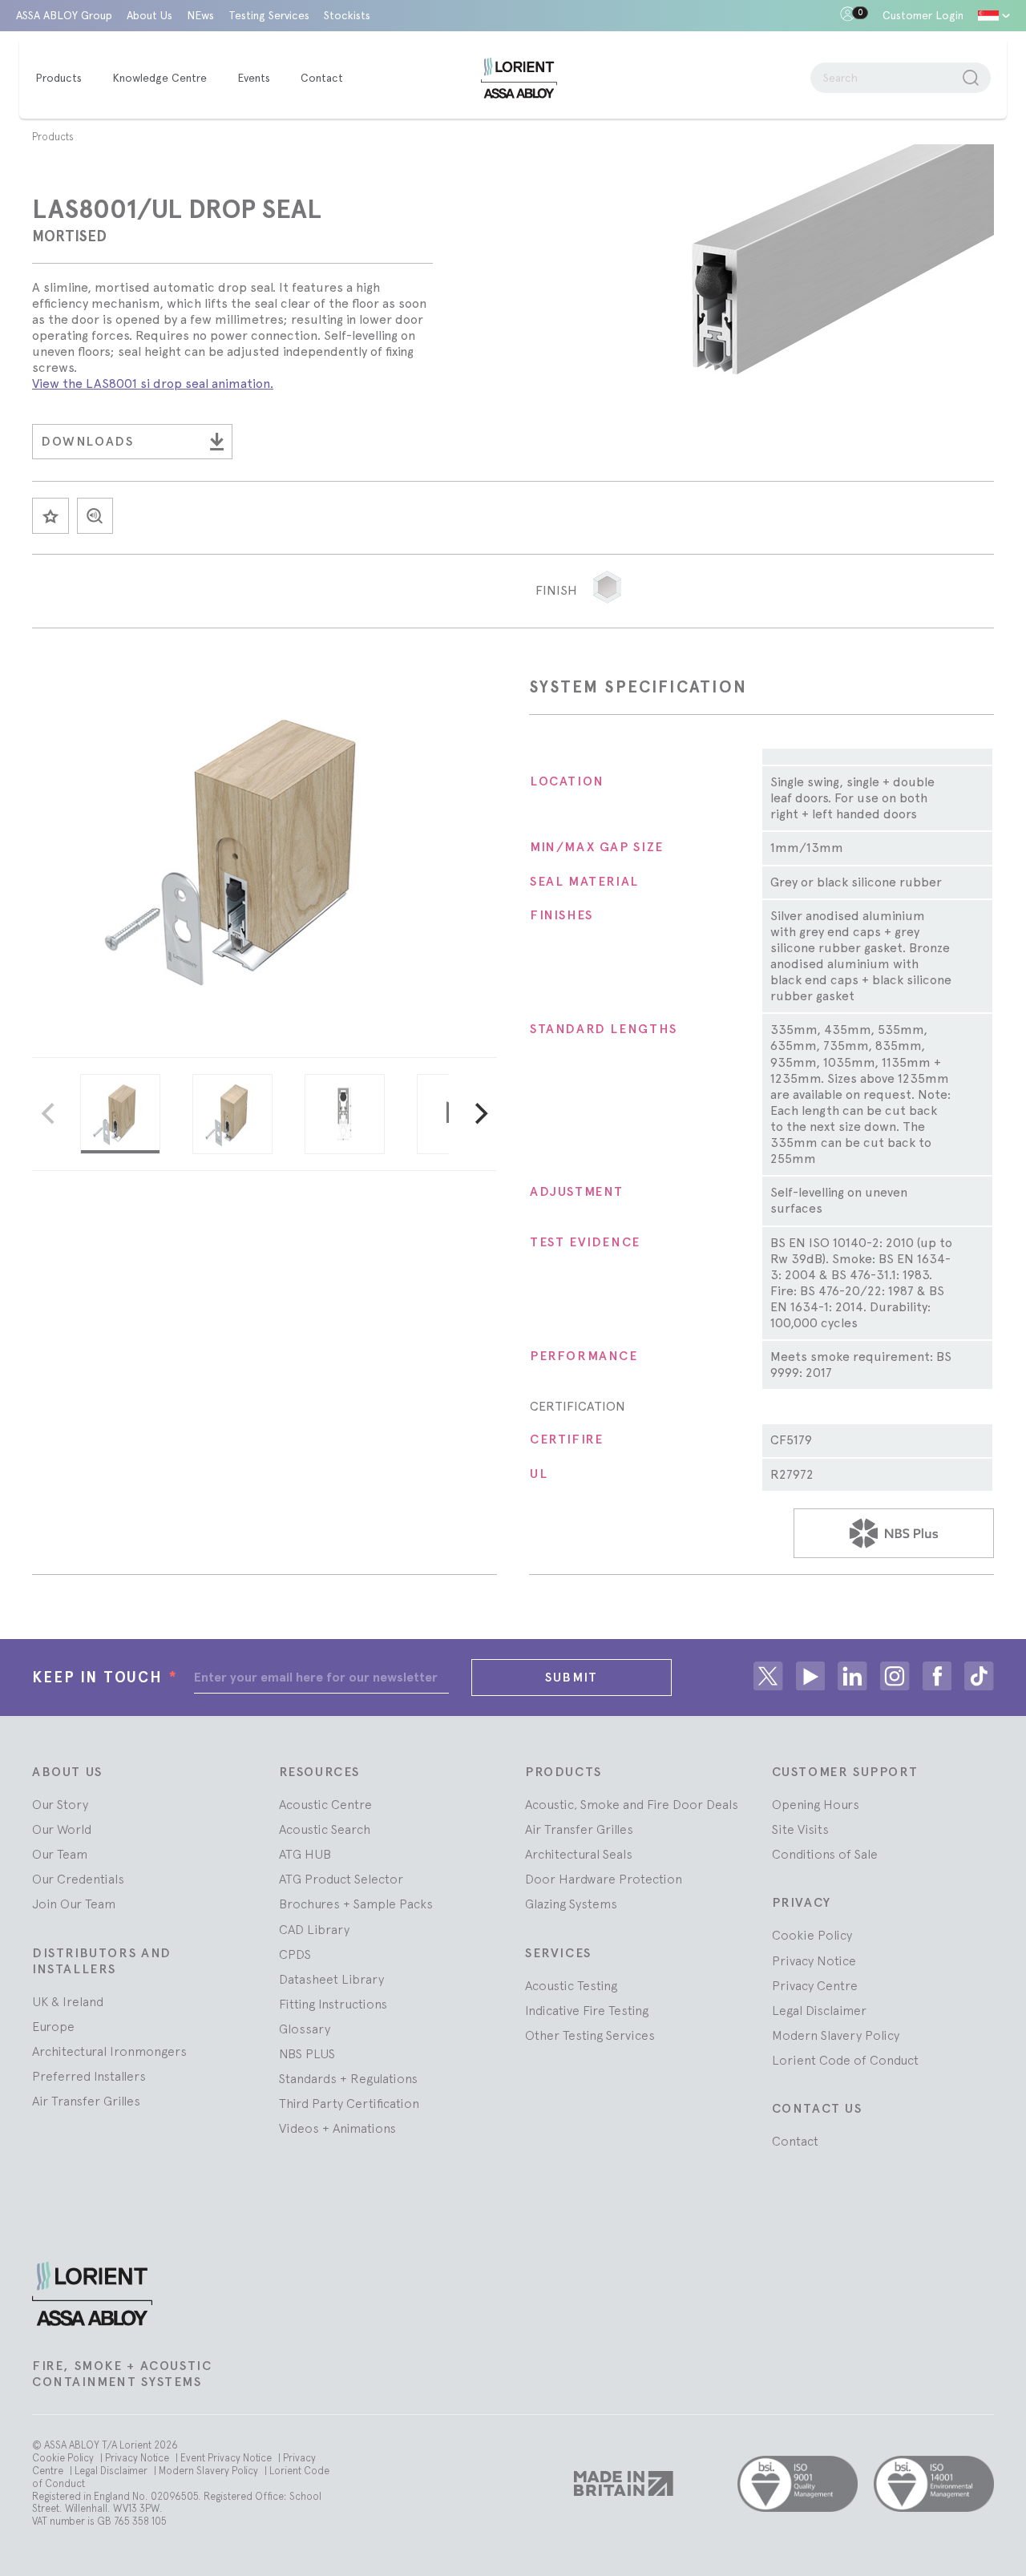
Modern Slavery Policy (836, 2035)
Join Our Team (74, 1904)
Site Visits (800, 1829)
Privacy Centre (815, 1985)
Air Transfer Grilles (86, 2101)
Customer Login (923, 15)
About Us (149, 15)
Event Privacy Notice (227, 2458)
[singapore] (994, 16)
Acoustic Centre (325, 1804)
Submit (572, 1677)
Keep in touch (105, 1677)
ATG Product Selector (341, 1879)
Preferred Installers (89, 2076)
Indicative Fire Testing (587, 2010)
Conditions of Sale (825, 1854)
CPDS (295, 1954)
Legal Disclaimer (819, 2010)
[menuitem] (67, 79)
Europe (53, 2026)
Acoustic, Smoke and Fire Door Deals (632, 1804)
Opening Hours (816, 1804)
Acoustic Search (325, 1829)
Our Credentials (78, 1879)
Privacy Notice (814, 1960)
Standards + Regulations (348, 2078)
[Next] (479, 1114)
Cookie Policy (812, 1935)
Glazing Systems (571, 1904)
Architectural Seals (579, 1854)
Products (53, 137)
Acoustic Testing (571, 1985)
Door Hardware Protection (604, 1879)
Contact (795, 2141)
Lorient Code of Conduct (845, 2060)
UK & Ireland (68, 2001)
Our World (62, 1829)
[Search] (971, 78)
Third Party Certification (349, 2103)
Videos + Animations (337, 2128)
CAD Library (314, 1929)
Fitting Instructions (333, 2004)
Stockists (347, 15)
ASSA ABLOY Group (64, 15)
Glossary (305, 2029)
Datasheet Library (331, 1979)
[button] (607, 587)
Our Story (60, 1804)
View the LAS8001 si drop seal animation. (153, 384)
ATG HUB (305, 1854)
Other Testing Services (590, 2035)
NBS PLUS (307, 2053)
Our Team (60, 1854)
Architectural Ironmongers (109, 2051)
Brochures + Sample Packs (356, 1904)
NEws (200, 15)
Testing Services (269, 15)
